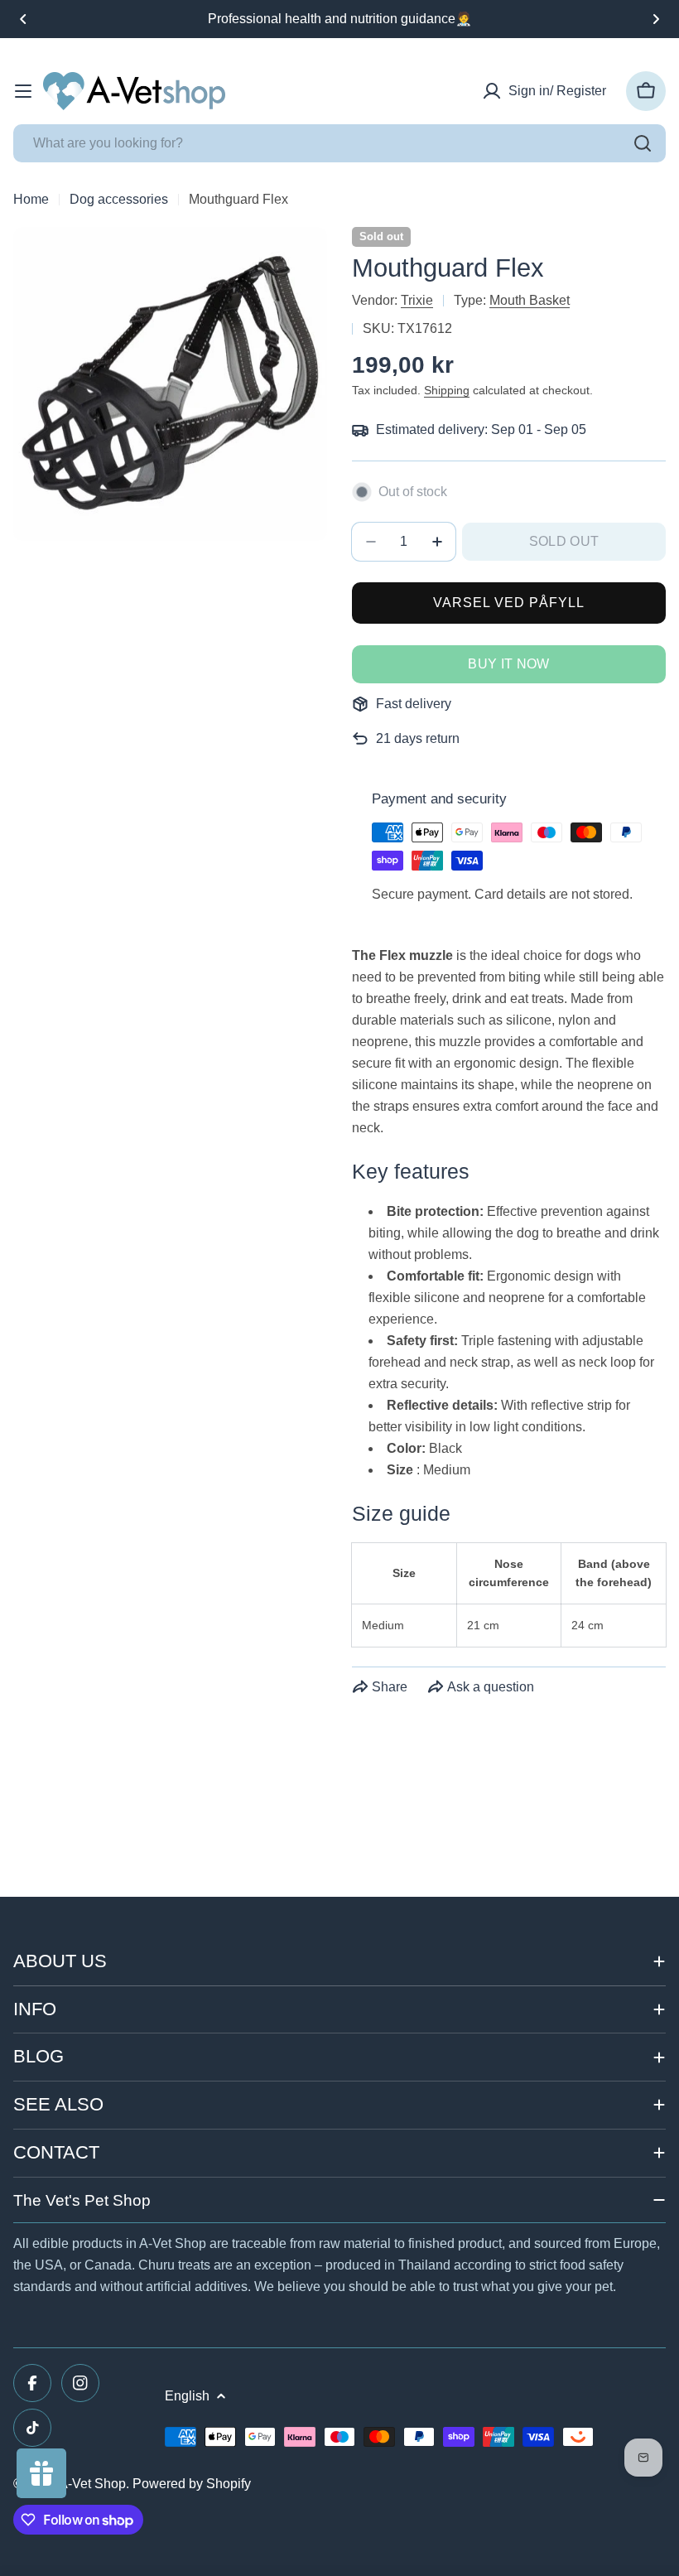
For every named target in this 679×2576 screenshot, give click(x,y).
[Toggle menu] (23, 91)
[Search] (643, 143)
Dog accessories (119, 199)
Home (31, 199)
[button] (23, 19)
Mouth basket (530, 300)
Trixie (417, 300)
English (187, 2396)
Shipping (447, 390)
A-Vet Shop (92, 2484)
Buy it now (508, 664)
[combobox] (339, 143)
